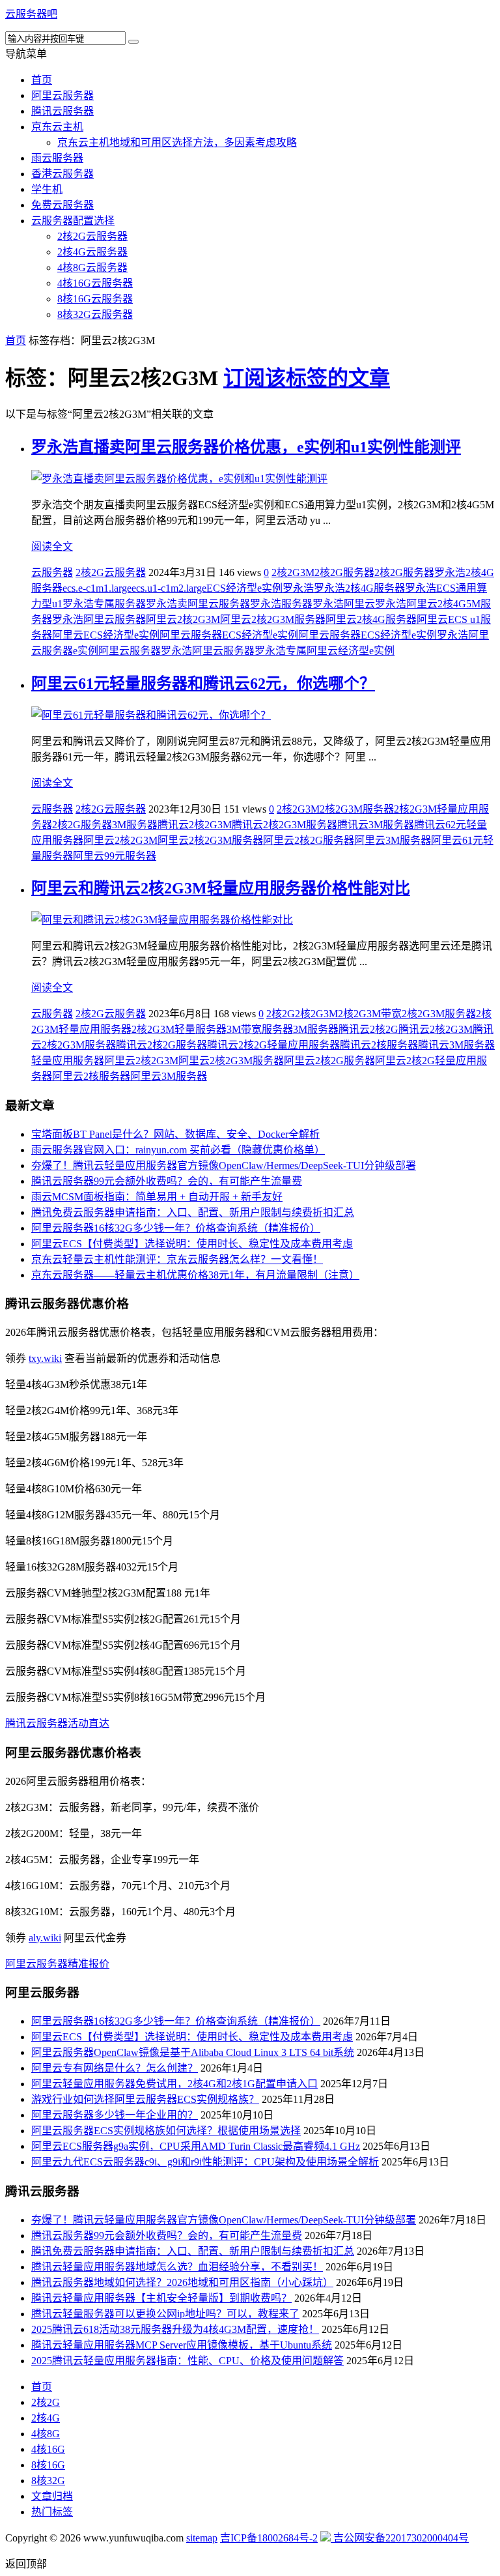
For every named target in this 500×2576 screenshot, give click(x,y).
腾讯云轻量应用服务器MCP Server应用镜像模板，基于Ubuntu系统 (182, 2345)
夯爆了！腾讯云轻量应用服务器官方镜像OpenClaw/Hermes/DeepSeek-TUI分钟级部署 (224, 1165)
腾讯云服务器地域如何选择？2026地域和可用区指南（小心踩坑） (182, 2282)
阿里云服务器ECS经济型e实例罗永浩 (383, 635)
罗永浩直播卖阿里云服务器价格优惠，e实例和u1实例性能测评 (246, 447)
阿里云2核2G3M (183, 619)
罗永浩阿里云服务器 (99, 619)
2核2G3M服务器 (357, 809)
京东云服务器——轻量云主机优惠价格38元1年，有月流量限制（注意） (195, 1275)
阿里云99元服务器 (115, 856)
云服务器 (52, 572)
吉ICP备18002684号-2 (269, 2538)
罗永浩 (298, 588)
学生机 (47, 189)
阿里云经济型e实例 (351, 651)
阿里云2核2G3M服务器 (273, 619)
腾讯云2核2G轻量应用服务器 (273, 1045)
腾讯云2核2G (368, 1029)
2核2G (281, 1014)
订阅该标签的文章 (307, 378)
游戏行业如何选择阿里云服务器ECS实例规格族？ (145, 2099)
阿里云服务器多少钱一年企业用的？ (115, 2115)
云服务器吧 (31, 14)
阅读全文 (52, 546)
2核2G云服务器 (92, 236)
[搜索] (133, 42)
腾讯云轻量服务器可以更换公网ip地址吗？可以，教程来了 (165, 2314)
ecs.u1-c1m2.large (169, 588)
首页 (42, 80)
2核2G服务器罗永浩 (420, 572)
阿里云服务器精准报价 (57, 1964)
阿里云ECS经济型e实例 (106, 635)
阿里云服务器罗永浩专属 (249, 651)
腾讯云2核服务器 (379, 1045)
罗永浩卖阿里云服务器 (198, 604)
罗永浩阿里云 (344, 604)
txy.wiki (45, 1358)
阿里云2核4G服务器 (371, 619)
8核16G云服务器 (95, 299)
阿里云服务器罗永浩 (145, 651)
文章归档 (52, 2496)
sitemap (202, 2538)
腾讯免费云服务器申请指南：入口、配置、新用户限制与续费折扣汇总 (193, 1212)
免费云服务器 (62, 205)
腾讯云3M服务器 (376, 825)
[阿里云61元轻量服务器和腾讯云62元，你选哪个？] (151, 715)
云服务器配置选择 (73, 221)
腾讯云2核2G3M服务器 (285, 825)
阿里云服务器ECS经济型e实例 (229, 635)
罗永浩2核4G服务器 (359, 588)
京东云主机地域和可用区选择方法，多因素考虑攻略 (177, 142)
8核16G (48, 2465)
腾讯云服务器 (62, 111)
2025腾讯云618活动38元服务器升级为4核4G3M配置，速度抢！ (175, 2329)
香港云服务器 (62, 174)
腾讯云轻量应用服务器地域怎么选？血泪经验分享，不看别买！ (177, 2267)
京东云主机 (57, 127)
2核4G (46, 2418)
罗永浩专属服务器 (104, 604)
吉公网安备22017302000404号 (400, 2538)
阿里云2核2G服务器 (309, 840)
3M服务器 (135, 825)
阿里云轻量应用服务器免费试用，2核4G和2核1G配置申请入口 (174, 2084)
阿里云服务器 (62, 95)
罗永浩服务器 (281, 604)
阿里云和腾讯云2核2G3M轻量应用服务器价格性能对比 (221, 888)
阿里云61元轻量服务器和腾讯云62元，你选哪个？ (203, 684)
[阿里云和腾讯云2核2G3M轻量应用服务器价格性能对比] (162, 920)
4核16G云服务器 (95, 283)
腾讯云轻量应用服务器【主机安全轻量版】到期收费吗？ (161, 2298)
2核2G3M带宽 (370, 1014)
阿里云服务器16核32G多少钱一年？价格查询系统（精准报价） (176, 1228)
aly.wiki (45, 1938)
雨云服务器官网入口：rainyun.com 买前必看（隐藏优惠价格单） (178, 1150)
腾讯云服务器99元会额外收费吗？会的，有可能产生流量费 (167, 1181)
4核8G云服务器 (92, 268)
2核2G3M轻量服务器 (179, 1029)
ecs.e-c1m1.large (97, 588)
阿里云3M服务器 (393, 840)
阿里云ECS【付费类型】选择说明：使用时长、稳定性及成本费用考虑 (192, 1244)
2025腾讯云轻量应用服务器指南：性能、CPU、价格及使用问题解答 (187, 2361)
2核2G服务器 (344, 572)
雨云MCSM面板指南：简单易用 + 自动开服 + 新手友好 (157, 1197)
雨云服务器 (57, 158)
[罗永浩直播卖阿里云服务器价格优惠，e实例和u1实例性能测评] (179, 479)
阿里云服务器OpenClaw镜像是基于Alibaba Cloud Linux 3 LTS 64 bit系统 (193, 2052)
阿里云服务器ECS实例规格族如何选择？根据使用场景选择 (166, 2131)
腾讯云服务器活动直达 (57, 1723)
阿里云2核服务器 (91, 1076)
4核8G (46, 2434)
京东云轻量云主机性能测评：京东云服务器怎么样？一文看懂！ (177, 1259)
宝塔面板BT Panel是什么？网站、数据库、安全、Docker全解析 (175, 1134)
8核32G (48, 2481)
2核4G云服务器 (92, 252)
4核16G (48, 2449)
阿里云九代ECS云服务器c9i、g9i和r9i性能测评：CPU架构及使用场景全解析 (205, 2162)
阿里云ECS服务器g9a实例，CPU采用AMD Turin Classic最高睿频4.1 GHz (196, 2146)
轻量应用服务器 (68, 1061)
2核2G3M (293, 572)
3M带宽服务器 (260, 1029)
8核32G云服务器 (95, 314)
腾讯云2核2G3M (195, 825)
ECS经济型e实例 (244, 588)
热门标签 (52, 2512)
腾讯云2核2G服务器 (161, 1045)
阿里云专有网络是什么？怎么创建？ (115, 2068)
